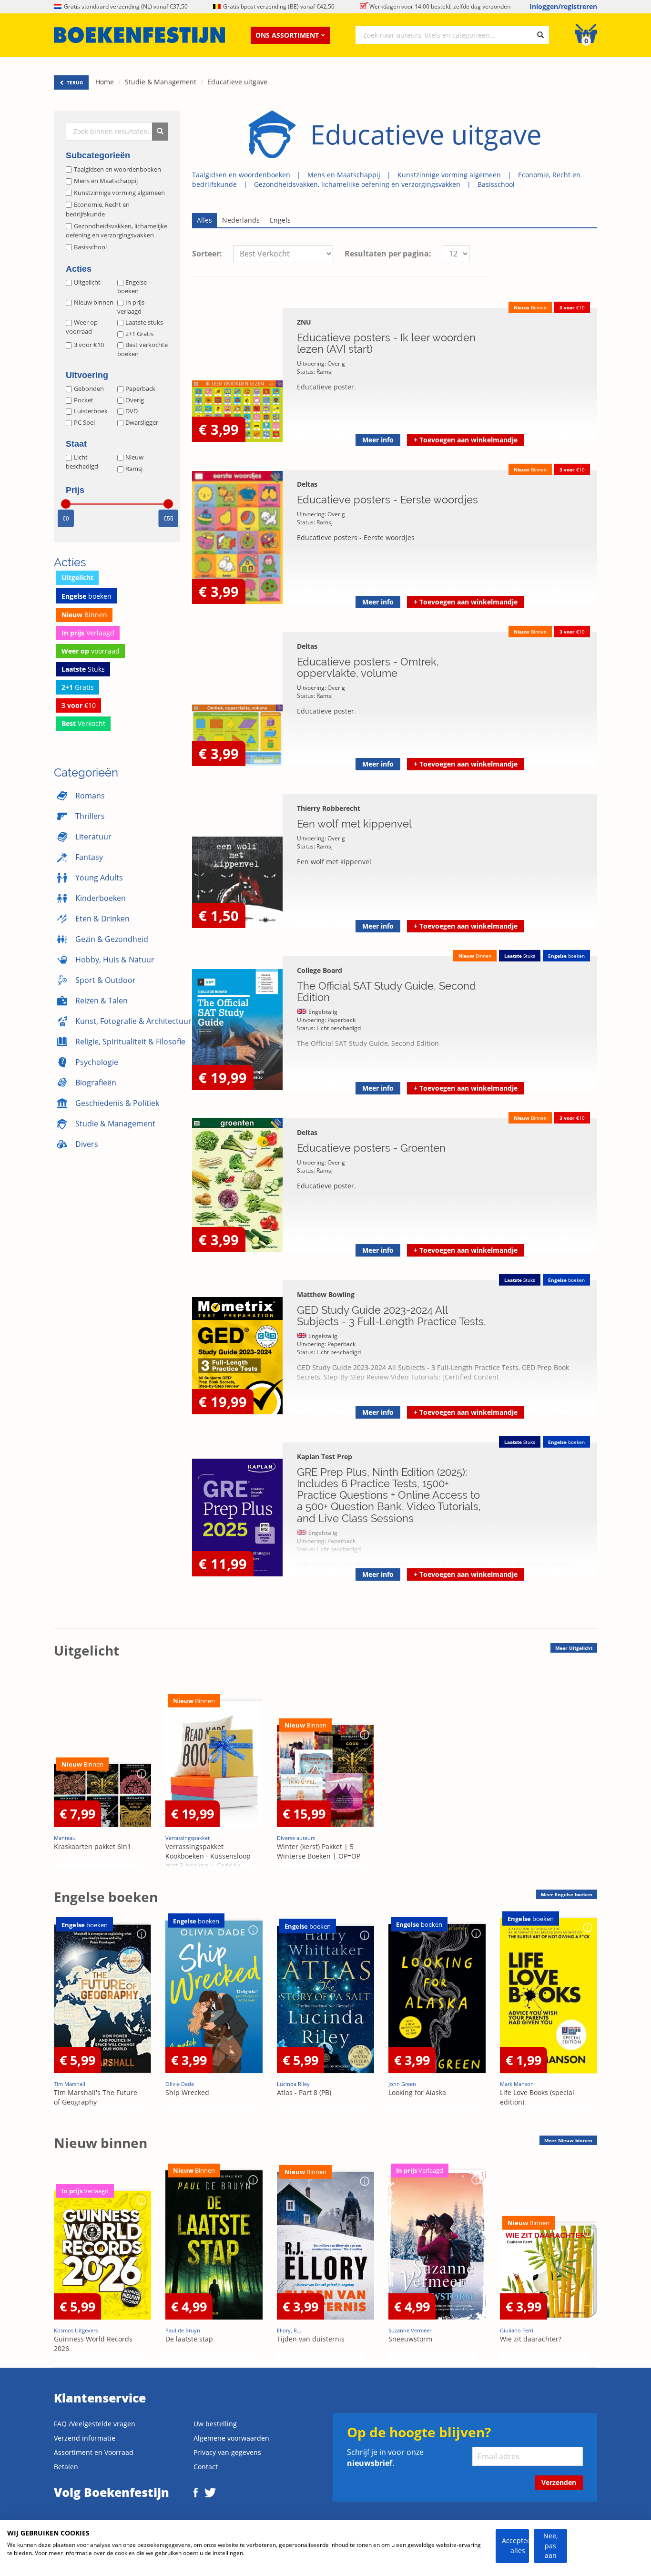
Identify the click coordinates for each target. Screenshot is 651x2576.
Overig (135, 400)
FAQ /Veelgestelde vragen (95, 2424)
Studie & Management (161, 82)
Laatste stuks (144, 322)
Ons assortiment (287, 35)
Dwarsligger (142, 422)
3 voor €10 (89, 345)
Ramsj (134, 469)
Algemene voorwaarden (231, 2438)
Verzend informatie (85, 2438)
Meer (574, 1648)
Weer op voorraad (82, 327)
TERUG (74, 82)
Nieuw (134, 457)
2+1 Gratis (139, 334)
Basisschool (496, 184)
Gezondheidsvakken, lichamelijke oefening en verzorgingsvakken (357, 184)
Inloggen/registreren (563, 6)
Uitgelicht (87, 282)
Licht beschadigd (82, 462)
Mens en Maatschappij (344, 175)
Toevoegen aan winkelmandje (466, 440)
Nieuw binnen (94, 302)
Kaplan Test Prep (325, 1457)
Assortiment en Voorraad (94, 2452)
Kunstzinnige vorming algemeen (449, 175)
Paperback (140, 388)
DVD (132, 411)
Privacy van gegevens (227, 2452)
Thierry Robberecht (329, 808)
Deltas (307, 484)
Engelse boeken (132, 287)
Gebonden (89, 388)
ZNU (304, 322)
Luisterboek (91, 411)
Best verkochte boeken (142, 349)
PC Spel (84, 422)
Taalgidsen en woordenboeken (241, 175)
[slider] (66, 504)
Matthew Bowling (326, 1294)
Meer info (378, 440)
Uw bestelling (215, 2424)
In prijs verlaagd (131, 307)
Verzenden (559, 2482)
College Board (320, 970)
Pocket (84, 400)
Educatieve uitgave (237, 82)
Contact (206, 2467)
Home (105, 82)
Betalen (66, 2467)
